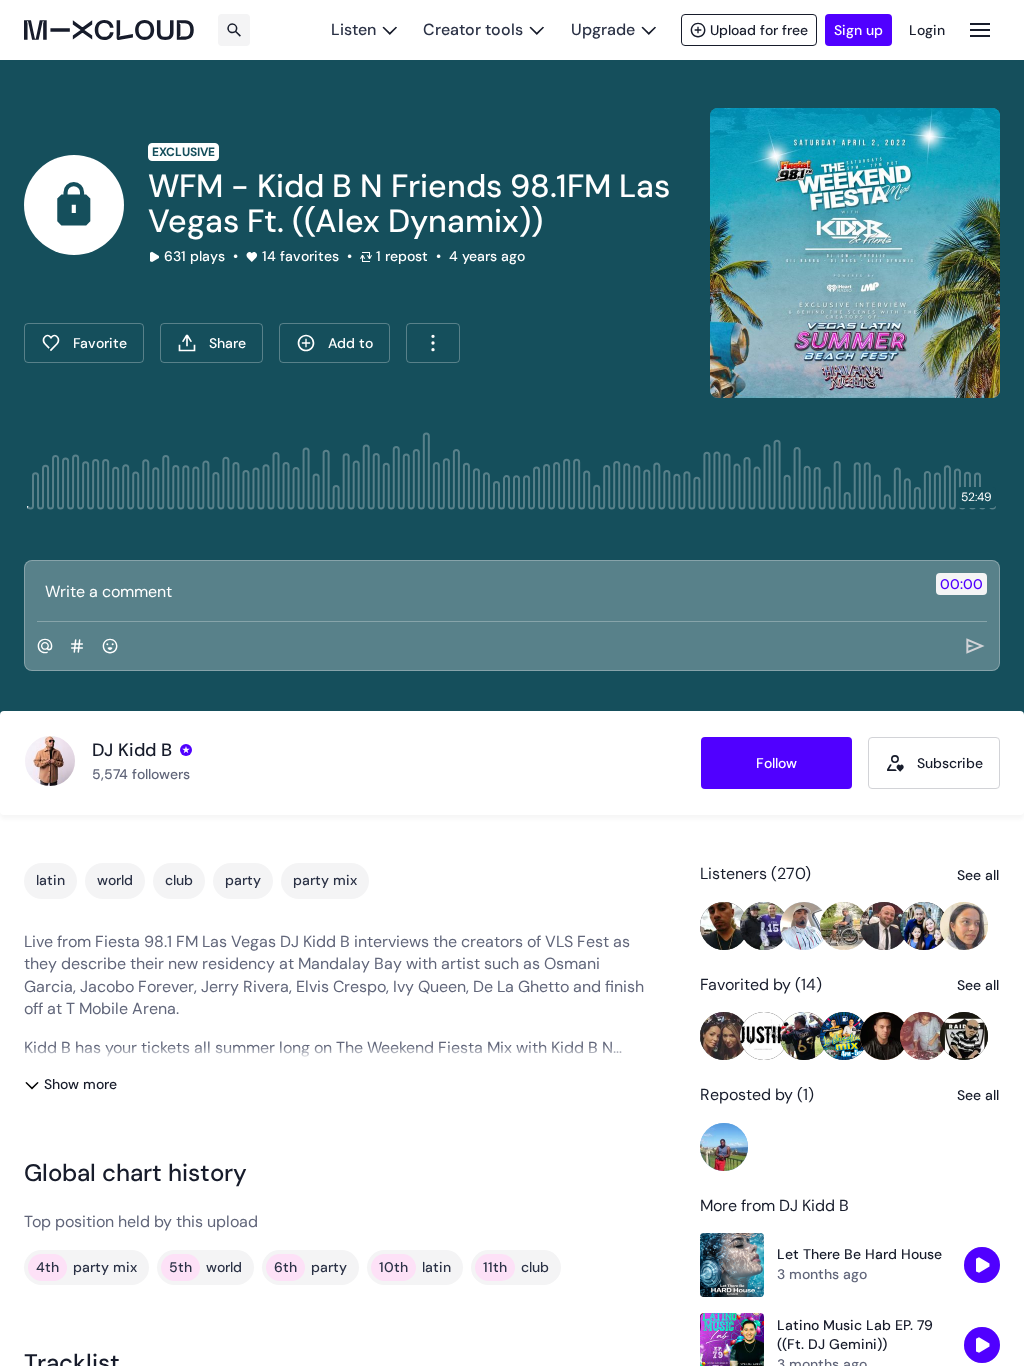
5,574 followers (141, 774)
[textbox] (478, 591)
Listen (353, 29)
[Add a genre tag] (77, 646)
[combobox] (433, 343)
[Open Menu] (980, 29)
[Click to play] (74, 205)
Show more (80, 1084)
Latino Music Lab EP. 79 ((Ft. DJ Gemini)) (855, 1335)
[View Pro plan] (186, 750)
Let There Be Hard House (859, 1254)
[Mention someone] (45, 646)
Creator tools (473, 29)
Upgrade (603, 29)
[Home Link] (109, 30)
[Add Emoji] (110, 646)
